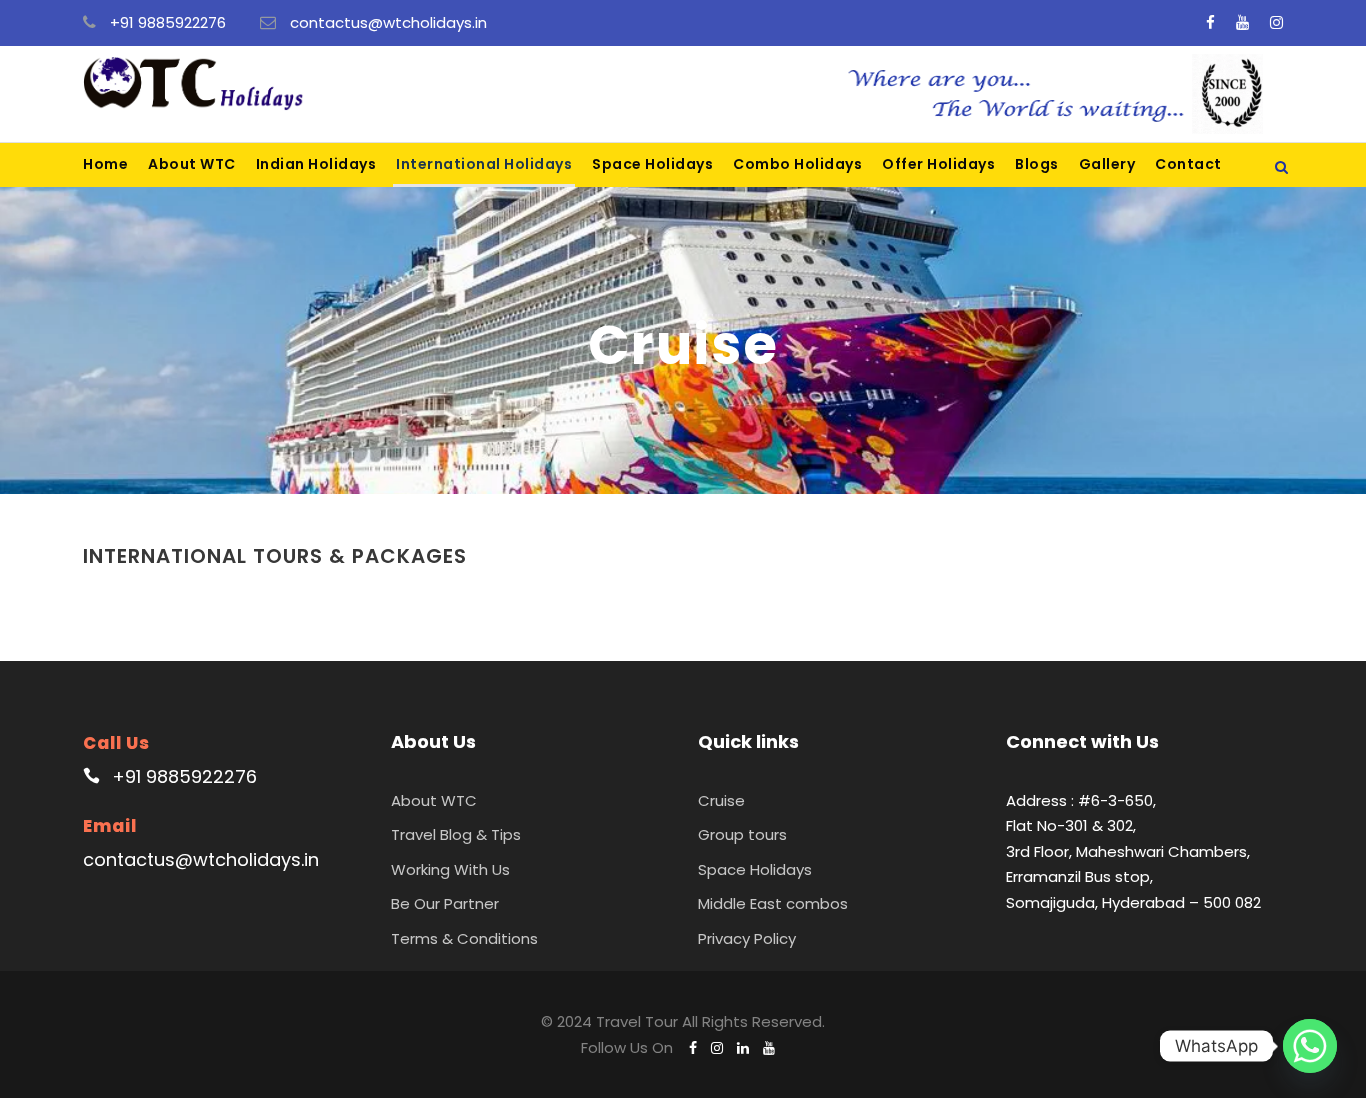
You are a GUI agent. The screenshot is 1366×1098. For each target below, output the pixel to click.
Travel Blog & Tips (456, 834)
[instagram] (1276, 22)
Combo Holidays (797, 164)
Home (105, 164)
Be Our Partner (445, 903)
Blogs (1037, 164)
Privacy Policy (747, 938)
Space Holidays (652, 164)
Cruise (721, 800)
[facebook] (1210, 22)
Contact (1188, 164)
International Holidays (484, 164)
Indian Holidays (316, 164)
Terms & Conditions (464, 938)
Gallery (1107, 164)
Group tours (742, 834)
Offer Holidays (938, 164)
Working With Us (450, 869)
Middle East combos (773, 903)
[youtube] (1242, 22)
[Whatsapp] (1310, 1046)
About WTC (192, 164)
